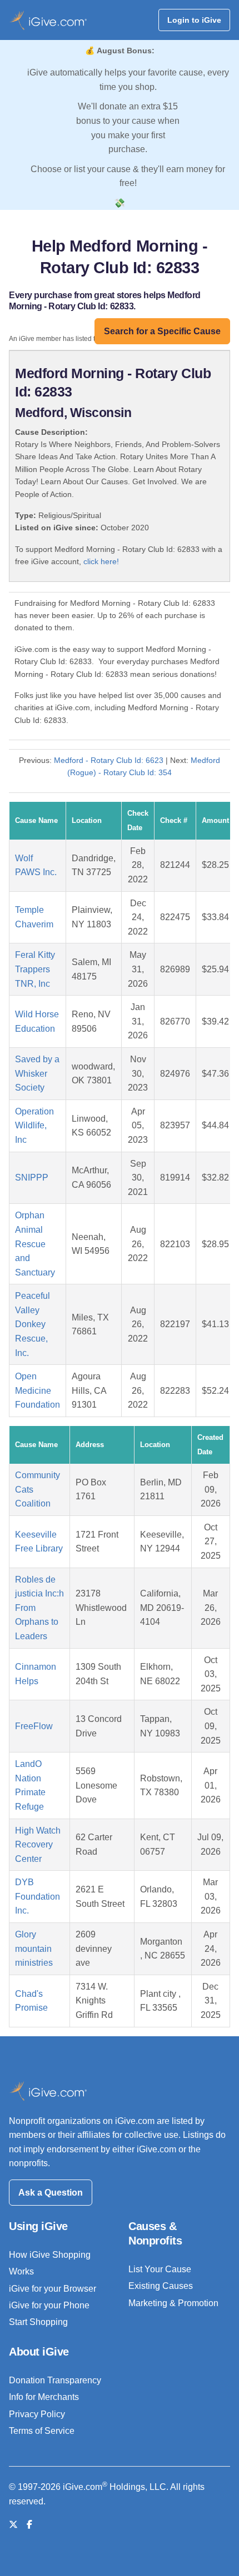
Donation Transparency (55, 2380)
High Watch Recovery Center (38, 1845)
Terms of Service (42, 2431)
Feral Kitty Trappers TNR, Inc (35, 969)
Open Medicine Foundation (38, 1390)
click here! (101, 561)
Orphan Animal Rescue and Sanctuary (35, 1244)
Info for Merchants (44, 2397)
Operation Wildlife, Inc (34, 1126)
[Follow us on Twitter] (13, 2525)
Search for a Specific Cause (162, 331)
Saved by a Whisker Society (37, 1073)
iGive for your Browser (53, 2289)
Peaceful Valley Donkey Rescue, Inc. (33, 1324)
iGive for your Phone (49, 2305)
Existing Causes (161, 2286)
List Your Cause (160, 2269)
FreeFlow (34, 1726)
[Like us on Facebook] (29, 2525)
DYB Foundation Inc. (38, 1896)
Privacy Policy (37, 2414)
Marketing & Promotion (173, 2303)
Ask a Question (51, 2193)
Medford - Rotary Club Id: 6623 (109, 760)
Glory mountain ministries (34, 1949)
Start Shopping (38, 2322)
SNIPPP (32, 1177)
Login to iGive (194, 20)
